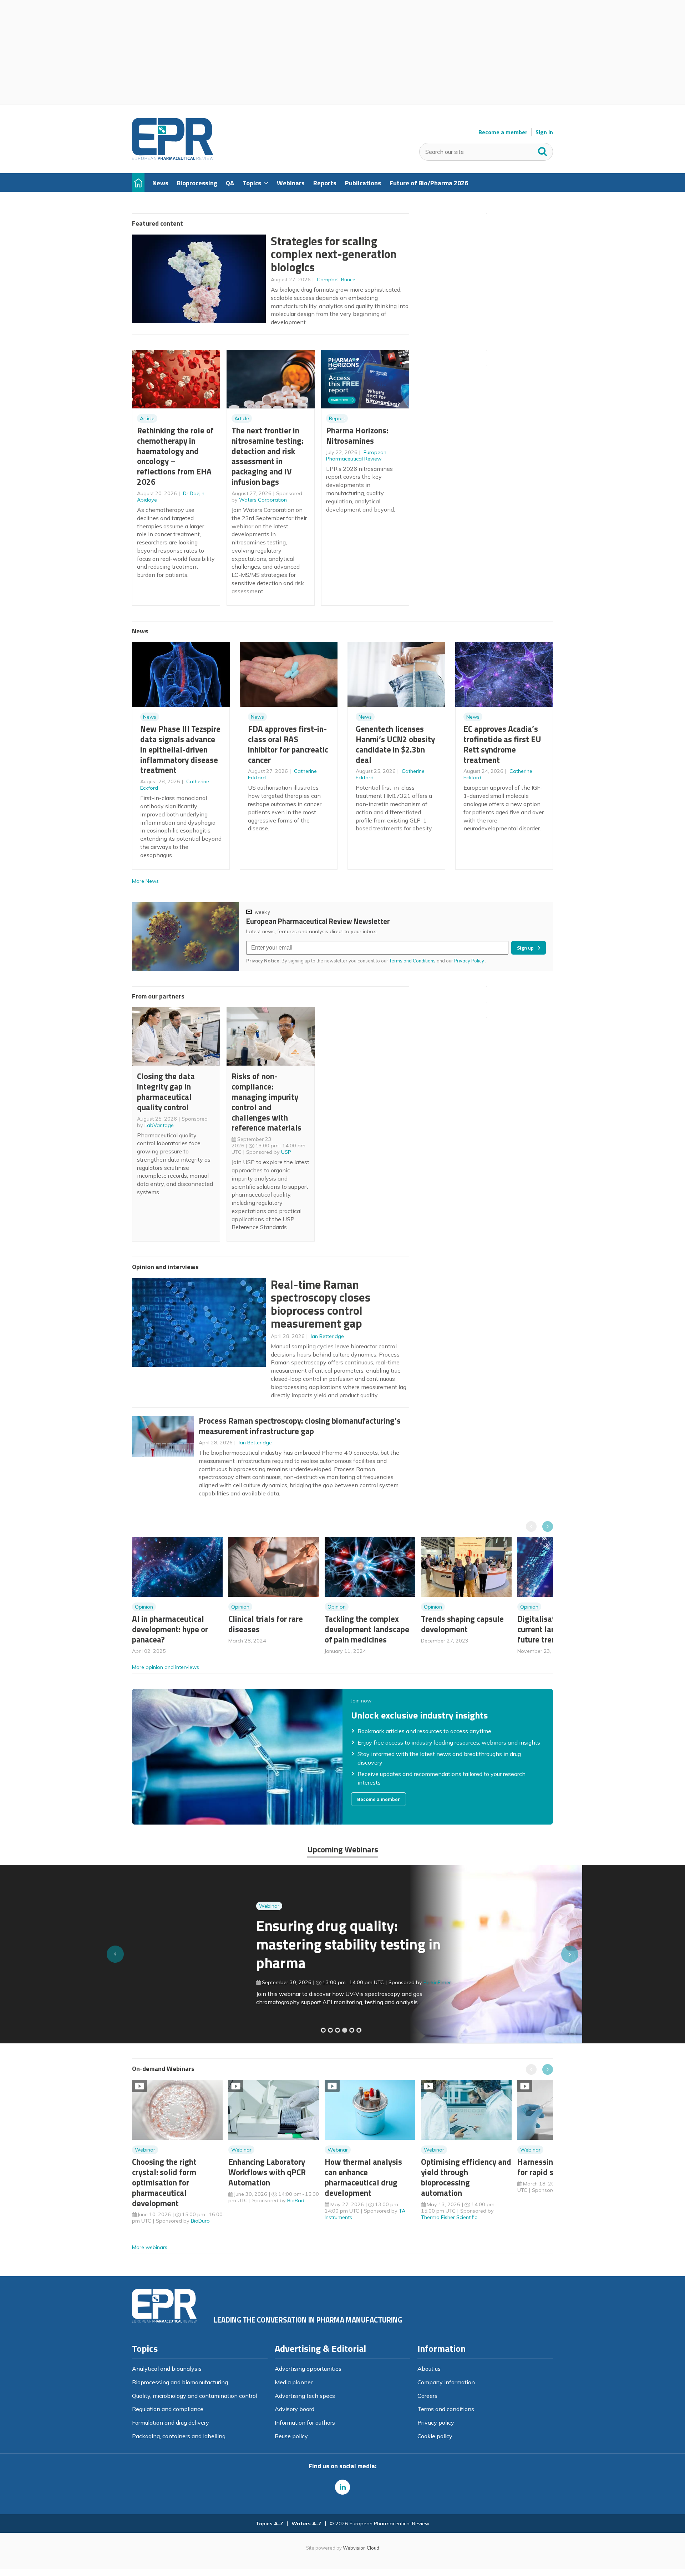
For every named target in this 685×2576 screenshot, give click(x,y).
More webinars (150, 2247)
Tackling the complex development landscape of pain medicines (367, 1629)
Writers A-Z (306, 2524)
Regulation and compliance (168, 2409)
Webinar (145, 1906)
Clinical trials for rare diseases (266, 1624)
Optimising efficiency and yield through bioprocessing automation (466, 2177)
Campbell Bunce (336, 280)
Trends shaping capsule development (462, 1624)
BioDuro (200, 2221)
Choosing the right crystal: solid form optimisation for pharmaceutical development (164, 2182)
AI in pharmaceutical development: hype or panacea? (170, 1629)
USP (286, 1152)
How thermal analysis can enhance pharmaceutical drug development (363, 2177)
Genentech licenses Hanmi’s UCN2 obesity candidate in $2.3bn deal (395, 744)
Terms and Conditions (412, 961)
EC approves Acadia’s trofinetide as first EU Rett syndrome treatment (502, 744)
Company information (446, 2382)
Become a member (503, 132)
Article (147, 418)
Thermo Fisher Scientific (449, 2217)
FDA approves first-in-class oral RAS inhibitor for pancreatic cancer (288, 744)
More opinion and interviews (166, 1667)
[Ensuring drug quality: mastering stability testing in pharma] (345, 2030)
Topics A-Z (270, 2524)
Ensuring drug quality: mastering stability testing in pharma (224, 1944)
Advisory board (295, 2409)
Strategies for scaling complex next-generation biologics (334, 254)
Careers (427, 2396)
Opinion (144, 1607)
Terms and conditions (446, 2409)
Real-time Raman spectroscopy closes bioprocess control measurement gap (321, 1304)
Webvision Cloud (361, 2548)
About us (429, 2369)
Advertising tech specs (305, 2396)
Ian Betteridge (327, 1336)
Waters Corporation (263, 500)
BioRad (296, 2200)
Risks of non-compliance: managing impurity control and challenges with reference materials (267, 1102)
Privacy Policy (470, 961)
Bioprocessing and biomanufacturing (180, 2382)
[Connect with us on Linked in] (342, 2487)
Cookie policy (435, 2436)
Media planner (294, 2382)
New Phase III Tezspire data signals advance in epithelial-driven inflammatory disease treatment (180, 749)
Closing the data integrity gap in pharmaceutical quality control (166, 1091)
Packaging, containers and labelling (179, 2436)
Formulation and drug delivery (171, 2422)
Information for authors (305, 2422)
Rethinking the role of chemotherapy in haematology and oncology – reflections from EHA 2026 (175, 456)
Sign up (525, 948)
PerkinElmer (313, 1982)
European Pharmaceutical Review (356, 456)
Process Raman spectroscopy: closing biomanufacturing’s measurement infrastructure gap (300, 1426)
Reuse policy (291, 2436)
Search (543, 150)
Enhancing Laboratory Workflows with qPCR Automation (267, 2172)
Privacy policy (436, 2422)
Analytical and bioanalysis (167, 2369)
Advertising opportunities (308, 2369)
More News (145, 881)
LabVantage (159, 1125)
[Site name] (173, 158)
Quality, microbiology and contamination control (195, 2396)
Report (337, 418)
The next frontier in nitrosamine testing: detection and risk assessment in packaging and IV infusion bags (267, 456)
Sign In (544, 132)
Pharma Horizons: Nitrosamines (357, 436)
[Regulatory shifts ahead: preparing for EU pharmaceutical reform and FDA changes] (330, 2030)
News (150, 717)
